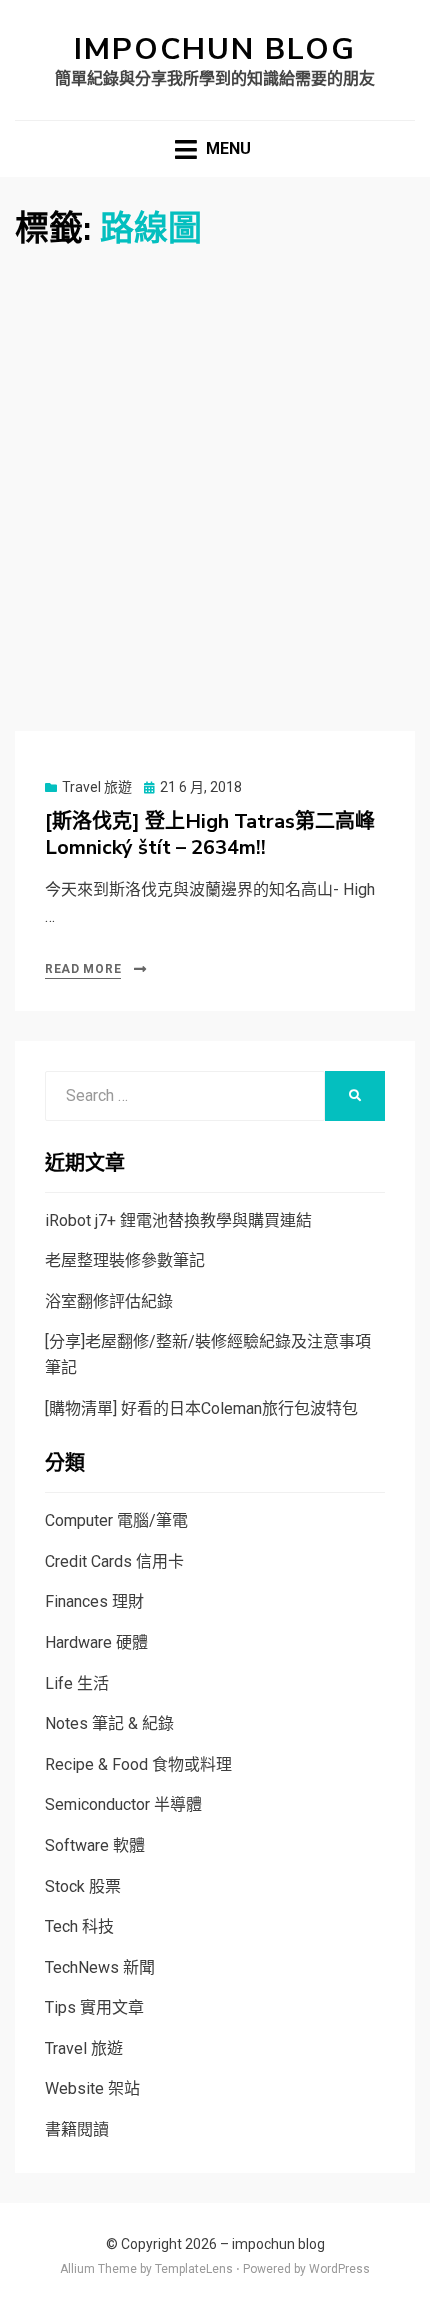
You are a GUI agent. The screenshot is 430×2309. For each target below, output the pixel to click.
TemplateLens (194, 2269)
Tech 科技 (79, 1926)
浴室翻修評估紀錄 (109, 1301)
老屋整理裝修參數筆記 (125, 1260)
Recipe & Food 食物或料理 (138, 1764)
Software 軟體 (95, 1845)
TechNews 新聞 (100, 1967)
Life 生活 (77, 1683)
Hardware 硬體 (96, 1642)
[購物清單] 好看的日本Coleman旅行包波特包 (201, 1408)
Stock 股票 (83, 1886)
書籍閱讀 (77, 2129)
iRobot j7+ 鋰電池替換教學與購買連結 (178, 1220)
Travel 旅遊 (97, 787)
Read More (83, 969)
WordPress (339, 2269)
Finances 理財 (94, 1601)
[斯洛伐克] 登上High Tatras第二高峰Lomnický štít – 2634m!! (210, 834)
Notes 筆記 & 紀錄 (109, 1723)
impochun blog (215, 49)
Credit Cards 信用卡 (114, 1561)
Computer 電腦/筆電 (116, 1520)
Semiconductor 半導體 (123, 1804)
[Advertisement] (215, 476)
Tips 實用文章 (94, 2007)
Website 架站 (92, 2088)
